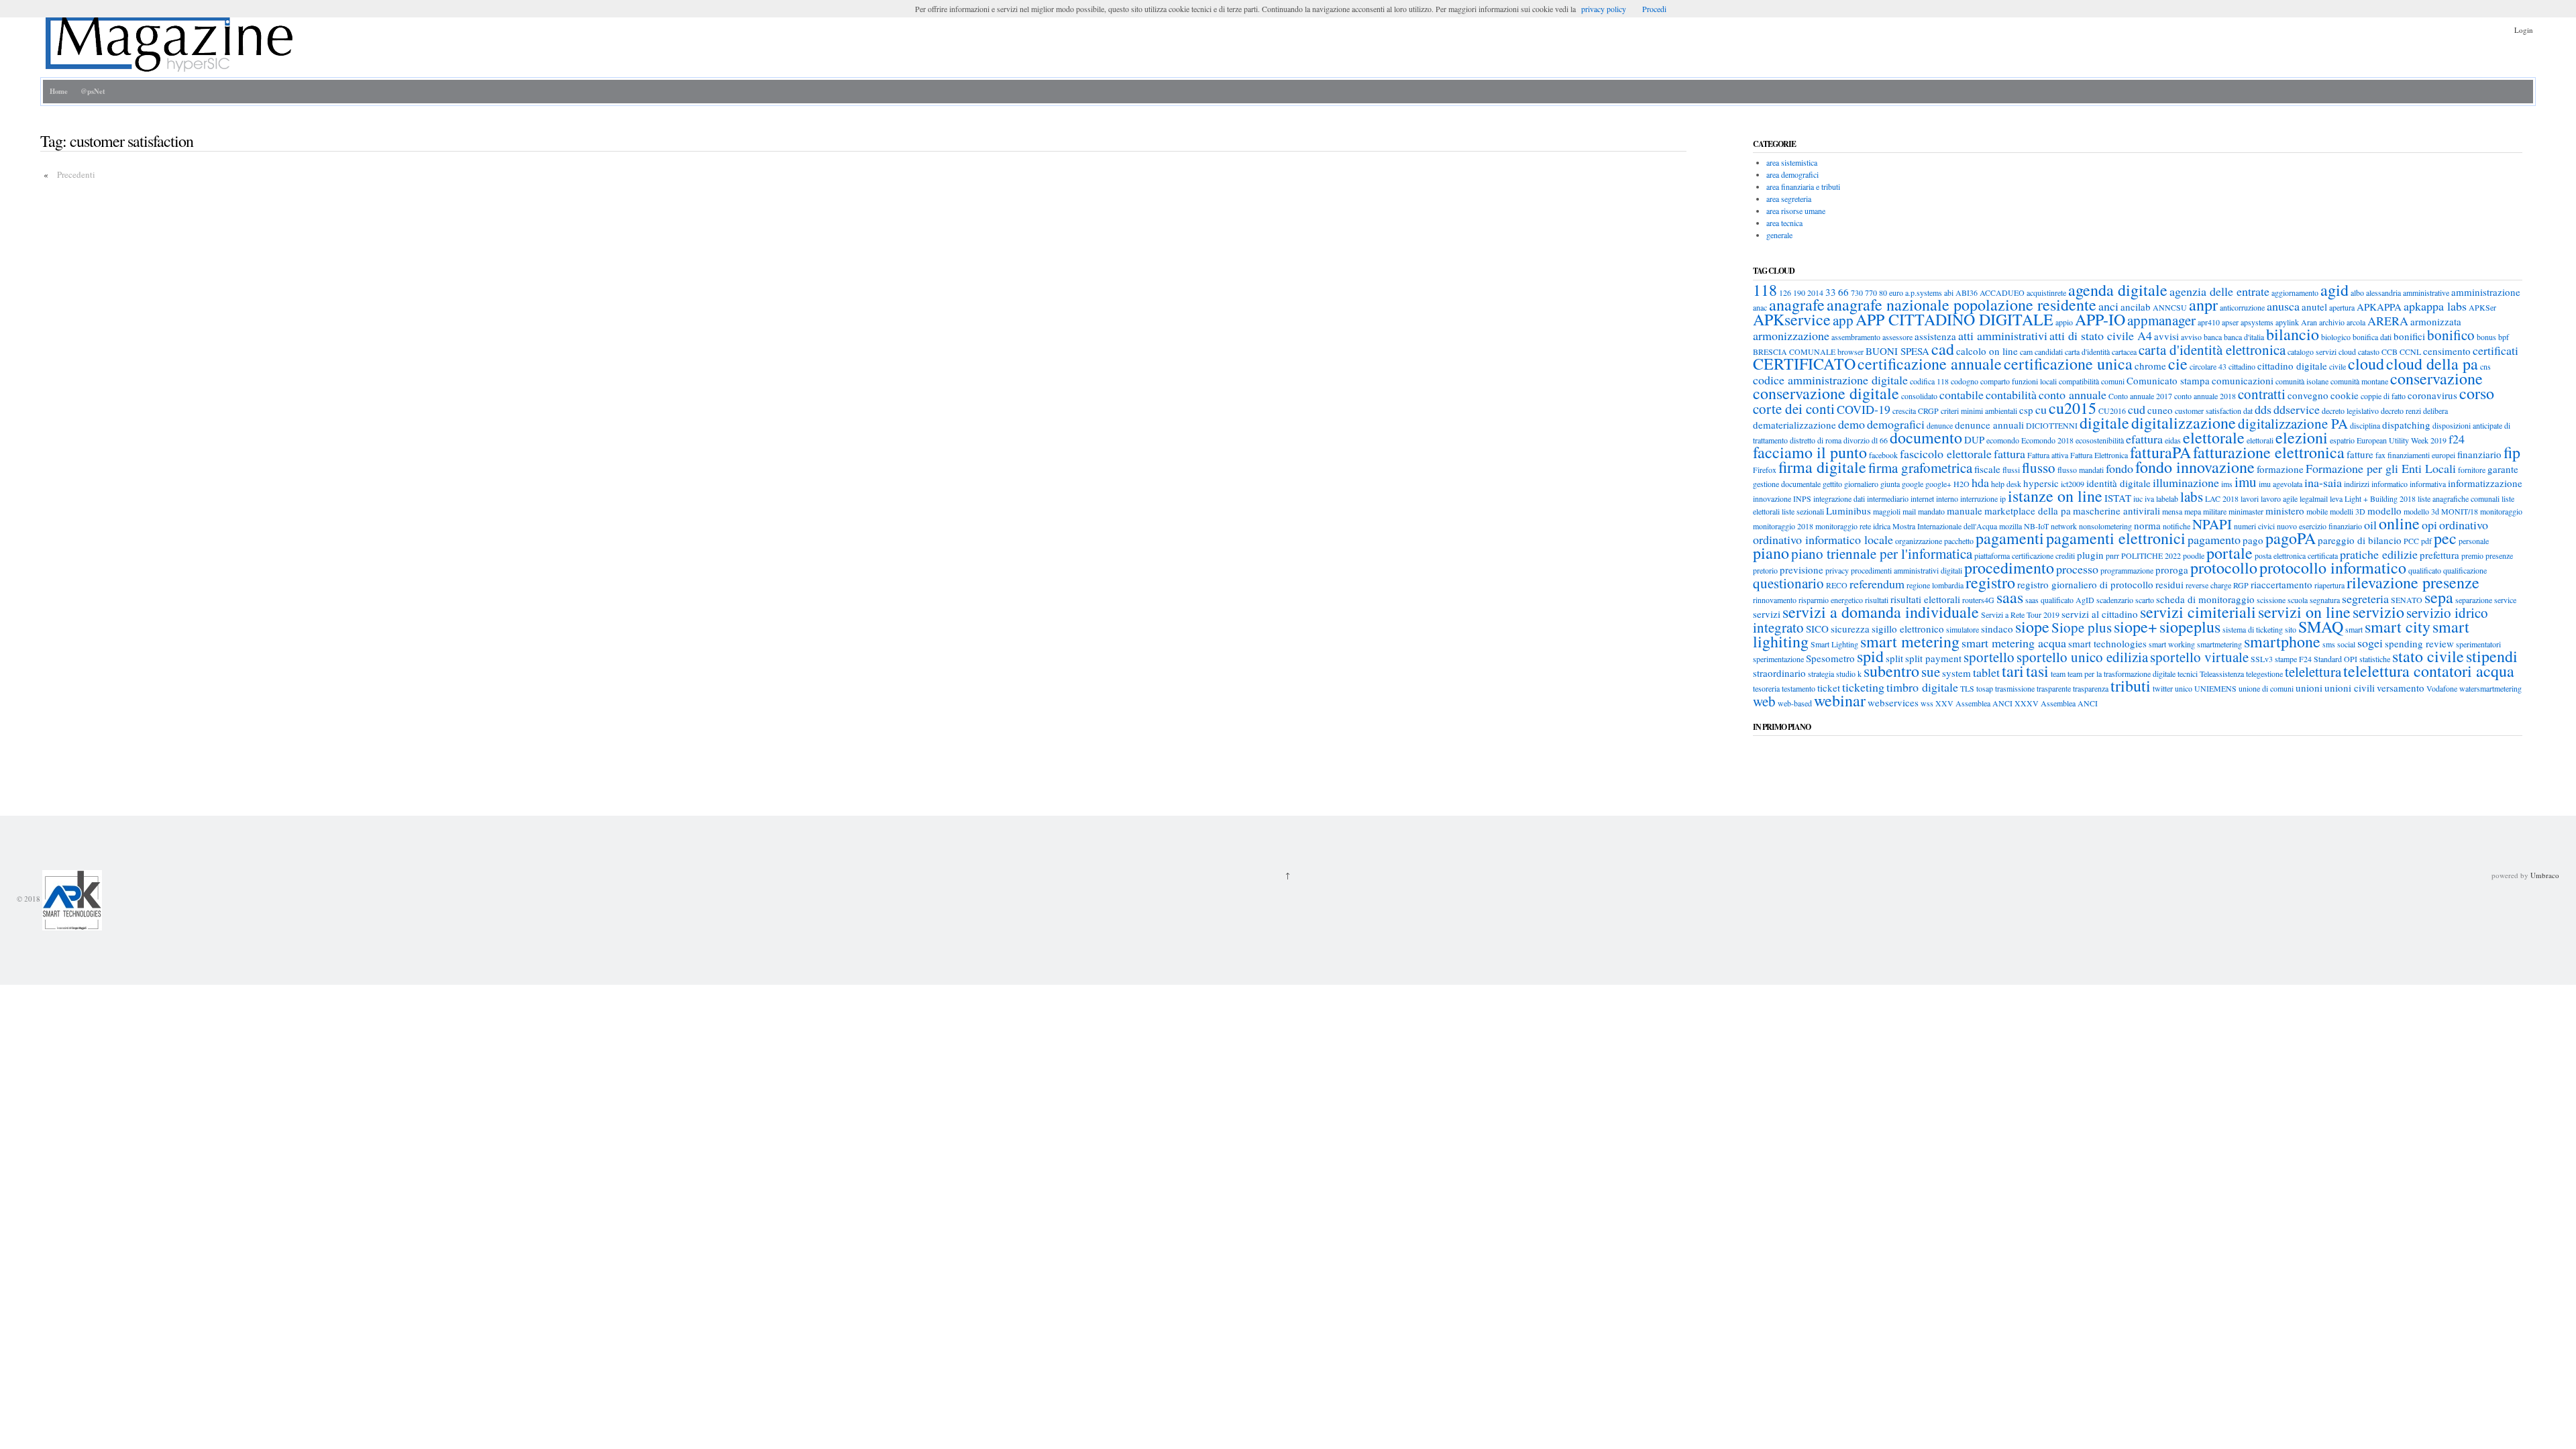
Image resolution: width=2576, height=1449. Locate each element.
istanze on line (2055, 496)
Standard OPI (2336, 659)
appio (2064, 322)
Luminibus (1848, 511)
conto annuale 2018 (2205, 396)
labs (2192, 496)
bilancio (2293, 334)
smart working (2172, 644)
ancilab (2136, 307)
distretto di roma (1816, 440)
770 (1871, 292)
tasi (2037, 671)
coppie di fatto (2383, 396)
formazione (2280, 469)
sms (2329, 644)
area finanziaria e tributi (1803, 186)
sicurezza (1850, 629)
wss (1927, 703)
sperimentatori (2478, 644)
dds (2263, 409)
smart (2354, 629)
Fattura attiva (2048, 455)
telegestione (2264, 674)
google (1913, 484)
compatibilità (2079, 381)
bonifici (2409, 336)
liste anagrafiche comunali (2459, 498)
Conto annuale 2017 (2140, 396)
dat (2248, 411)
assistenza (1935, 336)
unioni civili (2350, 688)
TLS (1967, 688)
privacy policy (1604, 9)
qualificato (2425, 570)
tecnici (2188, 674)
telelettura (2313, 672)
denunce (1940, 425)
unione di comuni (2266, 688)
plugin (2090, 555)
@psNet (93, 91)
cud (2137, 409)
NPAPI (2212, 524)
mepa (2193, 511)
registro (1990, 582)
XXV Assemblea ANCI (1974, 703)
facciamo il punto (1810, 452)
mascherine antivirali (2116, 511)
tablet (1986, 672)
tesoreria (1766, 688)
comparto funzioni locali (2019, 381)
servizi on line (2304, 612)
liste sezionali (1803, 511)
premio (2472, 555)
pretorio (1765, 570)
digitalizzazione (2184, 423)
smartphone (2282, 641)
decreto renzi (2401, 411)
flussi (2011, 470)
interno (1947, 498)
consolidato (1919, 396)
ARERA (2388, 321)
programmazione (2127, 570)
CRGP (1928, 411)
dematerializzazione (1794, 425)
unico (2184, 688)
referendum (1877, 584)
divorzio (1857, 440)
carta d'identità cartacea (2101, 352)
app (1843, 320)
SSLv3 (2262, 659)
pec (2445, 538)
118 (1765, 290)
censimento (2447, 351)
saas (2010, 597)
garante (2503, 469)
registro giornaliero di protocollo (2085, 584)
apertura (2342, 307)
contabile (1962, 394)
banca (2213, 337)
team (2058, 674)
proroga (2172, 570)
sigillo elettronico (1908, 629)
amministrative (2426, 292)
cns (2485, 366)
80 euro (1891, 292)
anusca (2283, 306)
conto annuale (2073, 394)
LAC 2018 (2222, 498)
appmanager (2161, 320)
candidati (2049, 352)
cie (2178, 364)
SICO (1817, 629)
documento (1926, 437)
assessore (1897, 337)
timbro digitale (1922, 687)
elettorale (2214, 437)
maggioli (1887, 511)
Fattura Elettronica (2099, 455)
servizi (1767, 614)
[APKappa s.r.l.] (71, 899)
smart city (2398, 627)
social (2346, 644)
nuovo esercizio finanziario (2319, 526)
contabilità (2011, 394)
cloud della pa (2432, 364)
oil (2370, 525)
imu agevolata (2280, 484)
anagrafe (1797, 305)
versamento (2401, 688)
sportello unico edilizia (2082, 657)
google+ (1938, 484)
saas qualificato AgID (2060, 600)
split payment (1933, 658)
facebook (1883, 455)
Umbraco (2545, 875)
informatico (2390, 484)
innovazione (1772, 498)
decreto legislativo (2350, 411)
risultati (1877, 600)
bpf (2504, 337)
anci (2108, 306)
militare (2215, 511)
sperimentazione (1778, 659)
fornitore (2472, 470)
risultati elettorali (1925, 599)
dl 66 (1880, 440)
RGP (2241, 585)
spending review (2419, 643)
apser (2230, 322)
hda (1980, 482)
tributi (2131, 686)
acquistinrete (2046, 292)
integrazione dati (1839, 498)
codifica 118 (1929, 381)
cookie (2345, 395)
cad (1943, 349)
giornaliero (1861, 484)
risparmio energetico (1831, 600)
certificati (2495, 350)
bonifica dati (2372, 337)
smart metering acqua (2014, 643)
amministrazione (2486, 292)
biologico (2336, 337)
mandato (1931, 511)
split (1894, 658)
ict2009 (2073, 484)
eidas (2173, 440)
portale (2230, 553)
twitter (2163, 688)
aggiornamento (2295, 292)
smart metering (1910, 641)
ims (2227, 484)
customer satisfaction (2208, 411)
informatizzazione (2485, 483)
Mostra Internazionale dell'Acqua (1945, 526)
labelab (2167, 498)
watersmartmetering (2490, 688)
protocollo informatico (2333, 568)
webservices (1893, 702)
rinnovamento (1775, 600)
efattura (2144, 439)
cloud (2366, 364)
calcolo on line (1987, 351)
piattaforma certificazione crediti (2025, 555)
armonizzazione (1791, 335)
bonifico (2451, 335)
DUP (1974, 439)
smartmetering (2219, 644)
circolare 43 (2208, 366)
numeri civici (2254, 526)
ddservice (2297, 409)
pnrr (2112, 555)
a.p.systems (1924, 292)
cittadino (2242, 366)
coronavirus (2432, 395)
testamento (1799, 688)
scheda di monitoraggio (2205, 599)
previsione (1802, 570)
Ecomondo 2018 (2047, 440)
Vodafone (2442, 688)
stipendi (2492, 656)
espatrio (2342, 440)
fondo (2119, 468)
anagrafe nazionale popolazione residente (1962, 305)
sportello (1989, 657)
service (2505, 600)
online (2399, 523)
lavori (2250, 498)
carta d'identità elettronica (2212, 350)
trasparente (2054, 688)
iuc (2138, 498)
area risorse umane (1796, 211)
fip (2512, 452)
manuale (1965, 511)
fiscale (1987, 469)
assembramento (1856, 337)
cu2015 (2073, 408)
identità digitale (2118, 483)
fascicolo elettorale (1946, 453)
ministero (2285, 511)
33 (1831, 292)
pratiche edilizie (2379, 554)
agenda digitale (2118, 290)
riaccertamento (2282, 584)
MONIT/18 (2460, 511)
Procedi (1654, 9)
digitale (2104, 423)
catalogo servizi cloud (2322, 352)
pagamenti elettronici (2116, 538)
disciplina (2365, 425)
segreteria (2365, 598)
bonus (2486, 337)
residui (2169, 584)
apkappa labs (2435, 306)
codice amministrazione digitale (1830, 380)
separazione (2474, 600)
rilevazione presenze (2413, 582)
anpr (2203, 305)
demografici (1896, 424)
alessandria (2383, 292)
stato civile (2428, 656)
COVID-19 (1864, 409)
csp (2026, 410)
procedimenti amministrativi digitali (1907, 570)
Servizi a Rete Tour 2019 (2020, 614)
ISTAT (2118, 498)
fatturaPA (2160, 452)
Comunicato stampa (2168, 380)
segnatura (2325, 600)
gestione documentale (1787, 484)
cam (2026, 352)
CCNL (2410, 352)
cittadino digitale (2292, 366)
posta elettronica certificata (2296, 555)
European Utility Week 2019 (2402, 440)
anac (1760, 307)
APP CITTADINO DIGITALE (1954, 319)
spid (1870, 656)
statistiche (2375, 659)
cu (2041, 409)
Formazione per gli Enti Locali (2381, 468)
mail (1909, 511)
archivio (2332, 322)
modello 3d (2421, 511)
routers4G (1978, 600)
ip (2003, 498)
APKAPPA (2379, 307)
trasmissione (2015, 688)
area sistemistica (1792, 162)
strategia (1821, 674)
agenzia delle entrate (2219, 291)
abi (1949, 292)
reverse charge (2208, 585)
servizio (2378, 612)
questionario (1788, 583)
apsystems (2257, 322)
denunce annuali (1989, 425)
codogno (1965, 381)
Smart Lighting (1834, 644)
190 (1799, 292)
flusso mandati (2081, 470)
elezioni (2302, 437)
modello (2384, 511)
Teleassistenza (2222, 674)
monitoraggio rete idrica (1853, 526)
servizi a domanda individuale (1881, 612)
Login (2524, 30)
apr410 (2209, 322)
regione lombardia (1935, 585)
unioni (2309, 688)
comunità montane (2359, 381)
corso (2477, 393)
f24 (2457, 439)
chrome (2150, 366)
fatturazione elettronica (2269, 452)
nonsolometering (2105, 526)
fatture (2360, 454)
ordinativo (2464, 525)
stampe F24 (2293, 659)
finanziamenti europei (2421, 455)
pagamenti (2010, 538)
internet (1922, 498)
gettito (1832, 484)
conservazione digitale (1826, 393)
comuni (2113, 381)
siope (2032, 627)
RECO (1837, 585)
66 (1843, 292)
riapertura (2329, 585)
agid (2334, 290)
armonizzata (2436, 321)
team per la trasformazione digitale (2122, 674)
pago (2253, 540)
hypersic (2041, 483)
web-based (1795, 703)
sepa (2439, 597)
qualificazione (2465, 570)
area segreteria (1789, 199)
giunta (1890, 484)
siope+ (2136, 627)
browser (1850, 352)
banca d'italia (2244, 337)
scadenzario (2115, 600)
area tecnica (1784, 223)
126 (1785, 292)
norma (2147, 525)
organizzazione (1919, 541)
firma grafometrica (1920, 468)
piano (1771, 553)
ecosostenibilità (2100, 440)
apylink (2287, 322)
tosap (1985, 688)
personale (2474, 541)
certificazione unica (2068, 364)
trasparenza (2091, 688)
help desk (2006, 484)
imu (2246, 482)
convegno (2308, 395)
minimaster (2246, 511)
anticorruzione (2242, 307)
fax (2380, 455)
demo (1851, 424)
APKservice (1792, 319)
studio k (1849, 674)
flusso (2039, 468)
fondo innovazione (2195, 467)
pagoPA (2291, 538)
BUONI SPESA (1897, 351)
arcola (2356, 322)
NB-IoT (2036, 526)
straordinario (1779, 673)
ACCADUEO (2002, 292)
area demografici (1792, 174)
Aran (2309, 322)
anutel (2314, 307)
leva (2336, 498)
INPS (1802, 498)
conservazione (2436, 378)
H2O (1962, 484)
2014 (1815, 292)
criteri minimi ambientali (1979, 411)
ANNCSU (2170, 307)
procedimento (2009, 568)
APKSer (2482, 307)
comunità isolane (2302, 381)
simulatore (1963, 629)
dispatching (2406, 425)
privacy (1837, 570)
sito (2291, 629)
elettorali (2260, 440)
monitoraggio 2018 (1783, 526)
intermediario (1888, 498)
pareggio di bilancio (2360, 540)
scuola (2298, 600)
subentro (1891, 671)
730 (1857, 292)
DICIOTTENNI (2052, 425)
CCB (2390, 352)
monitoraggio (2501, 511)
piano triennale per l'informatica (1882, 553)
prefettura (2439, 555)
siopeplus (2190, 627)
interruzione (1979, 498)
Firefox (1765, 470)
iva (2149, 498)
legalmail (2314, 498)
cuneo (2160, 410)
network (2064, 526)
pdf (2426, 541)
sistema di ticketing (2253, 629)
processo (2077, 569)
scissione (2271, 600)
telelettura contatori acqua (2429, 671)
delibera (2435, 411)
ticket (1829, 688)
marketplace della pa (2028, 511)
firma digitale (1822, 467)
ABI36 (1967, 292)
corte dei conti (1794, 409)
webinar (1840, 700)
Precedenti (76, 174)
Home (59, 91)
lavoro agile (2279, 498)
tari (2013, 671)
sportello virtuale (2199, 657)
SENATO (2407, 600)
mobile (2317, 511)
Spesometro (1830, 658)
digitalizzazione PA (2293, 423)
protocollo (2224, 568)
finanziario (2479, 454)
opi (2429, 525)
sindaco (1997, 629)
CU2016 (2112, 411)
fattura (2009, 453)
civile (2338, 366)
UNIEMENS (2215, 688)
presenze (2499, 555)
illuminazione (2186, 482)
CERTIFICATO (1804, 364)
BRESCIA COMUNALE (1794, 352)
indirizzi (2357, 484)
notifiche (2177, 526)
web (1764, 701)
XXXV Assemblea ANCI (2056, 703)
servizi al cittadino (2100, 614)
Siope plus (2082, 627)
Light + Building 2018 (2380, 498)
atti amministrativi (2003, 335)
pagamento (2214, 539)
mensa (2172, 511)
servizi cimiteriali (2198, 612)
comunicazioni (2243, 380)
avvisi (2166, 336)
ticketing (1863, 687)
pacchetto (1959, 541)
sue (1931, 672)
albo (2357, 292)
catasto (2369, 352)
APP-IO (2100, 319)
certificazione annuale (1930, 364)
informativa (2428, 484)
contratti (2262, 394)
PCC (2411, 541)
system (1956, 673)
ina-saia (2323, 482)
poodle (2194, 555)
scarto (2145, 600)
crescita (1904, 411)
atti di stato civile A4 (2101, 335)
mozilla (2010, 526)
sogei (2370, 643)
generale (1779, 235)
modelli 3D (2348, 511)
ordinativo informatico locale (1823, 539)
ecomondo (2003, 440)
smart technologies (2107, 643)
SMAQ (2321, 627)
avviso (2191, 337)
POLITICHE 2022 (2151, 555)
